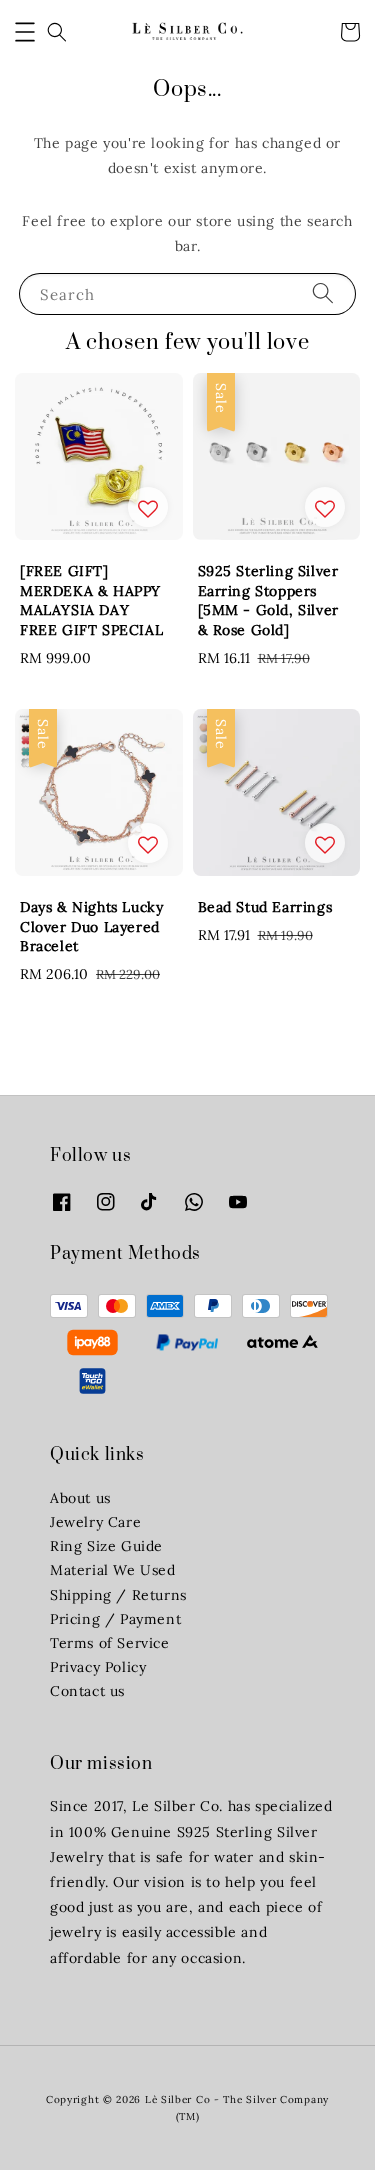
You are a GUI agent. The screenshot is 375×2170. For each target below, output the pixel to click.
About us (80, 1498)
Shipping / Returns (118, 1595)
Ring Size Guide (106, 1546)
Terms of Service (110, 1643)
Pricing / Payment (115, 1619)
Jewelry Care (95, 1522)
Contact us (87, 1691)
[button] (25, 32)
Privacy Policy (98, 1667)
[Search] (323, 293)
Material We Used (113, 1570)
